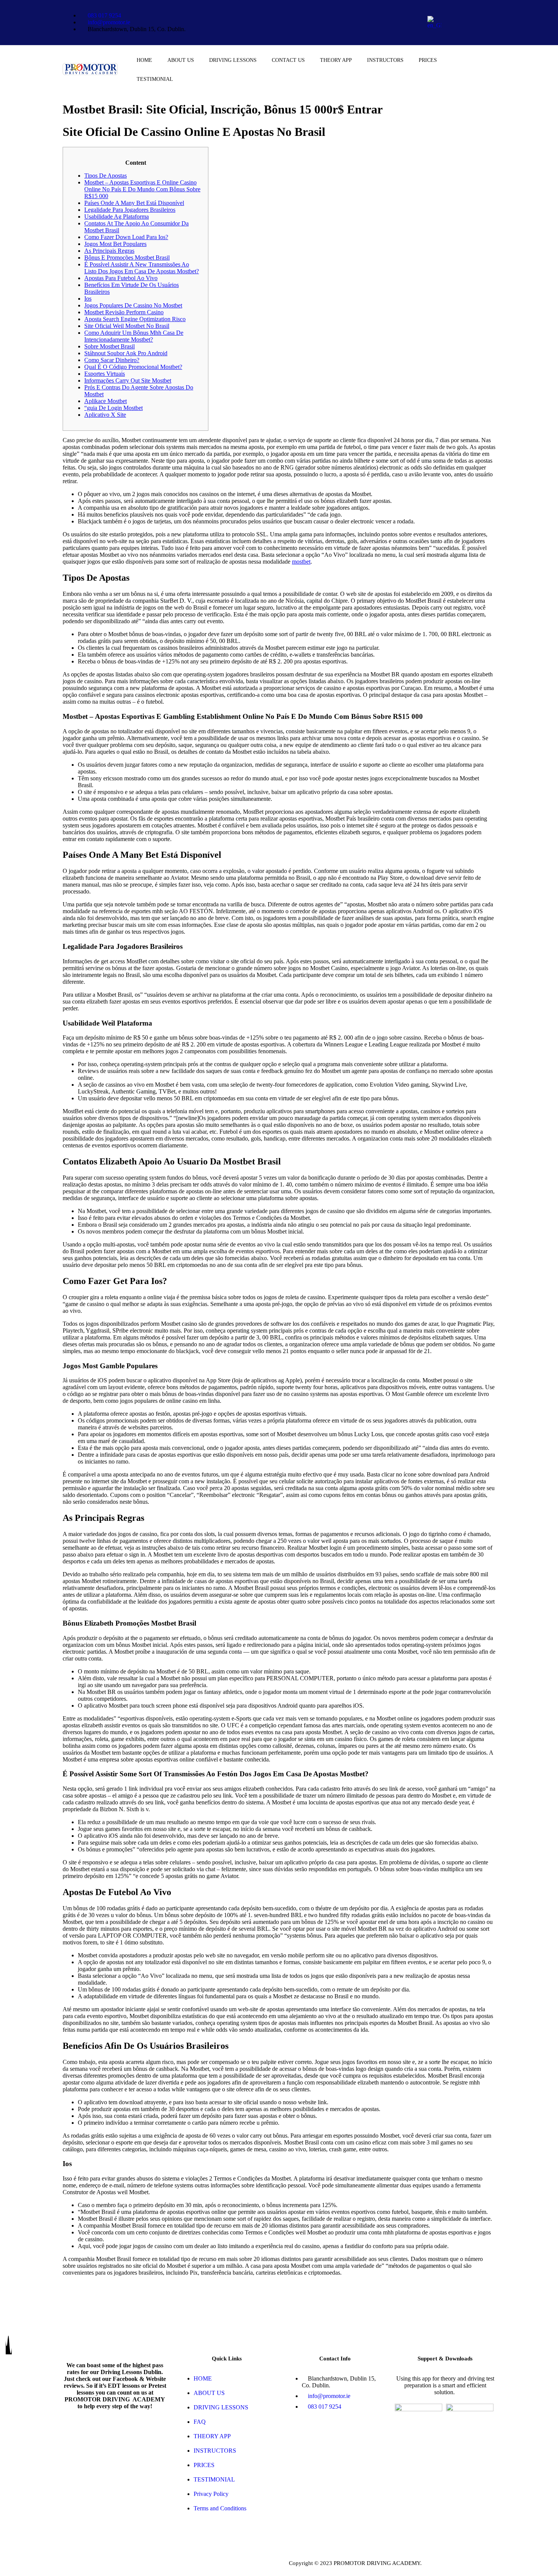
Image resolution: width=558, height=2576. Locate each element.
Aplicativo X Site (105, 415)
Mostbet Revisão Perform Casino (124, 312)
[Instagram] (470, 32)
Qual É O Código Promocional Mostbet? (133, 367)
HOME (144, 60)
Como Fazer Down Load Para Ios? (126, 237)
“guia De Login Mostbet (113, 408)
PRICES (428, 60)
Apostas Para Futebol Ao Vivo (121, 278)
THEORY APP (336, 60)
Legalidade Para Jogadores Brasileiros (130, 210)
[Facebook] (470, 11)
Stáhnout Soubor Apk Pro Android (126, 353)
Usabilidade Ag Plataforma (117, 217)
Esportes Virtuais (105, 374)
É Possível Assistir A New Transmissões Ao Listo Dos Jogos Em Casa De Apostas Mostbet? (142, 268)
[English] (434, 25)
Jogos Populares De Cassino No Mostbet (133, 305)
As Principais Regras (109, 251)
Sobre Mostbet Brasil (110, 346)
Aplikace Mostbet (106, 401)
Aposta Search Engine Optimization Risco (135, 319)
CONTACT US (288, 60)
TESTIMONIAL (155, 79)
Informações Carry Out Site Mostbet (128, 380)
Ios (88, 299)
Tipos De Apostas (106, 176)
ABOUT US (181, 60)
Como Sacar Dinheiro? (112, 360)
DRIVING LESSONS (233, 60)
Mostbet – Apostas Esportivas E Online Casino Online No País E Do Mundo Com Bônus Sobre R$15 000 (142, 189)
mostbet (301, 562)
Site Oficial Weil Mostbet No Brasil (127, 326)
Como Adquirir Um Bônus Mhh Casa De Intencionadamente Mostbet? (134, 336)
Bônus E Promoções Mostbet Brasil (127, 258)
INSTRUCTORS (385, 60)
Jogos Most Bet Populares (115, 244)
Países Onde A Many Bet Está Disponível (134, 203)
